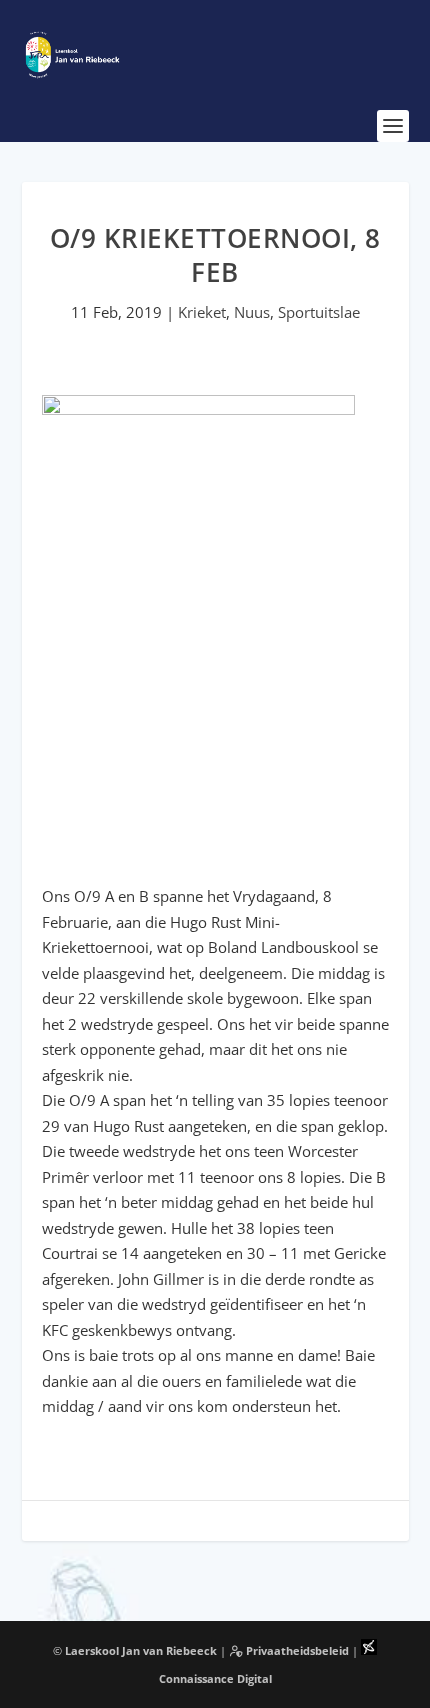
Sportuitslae (319, 312)
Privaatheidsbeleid (296, 1650)
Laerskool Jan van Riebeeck (141, 1650)
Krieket (202, 312)
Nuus (252, 312)
